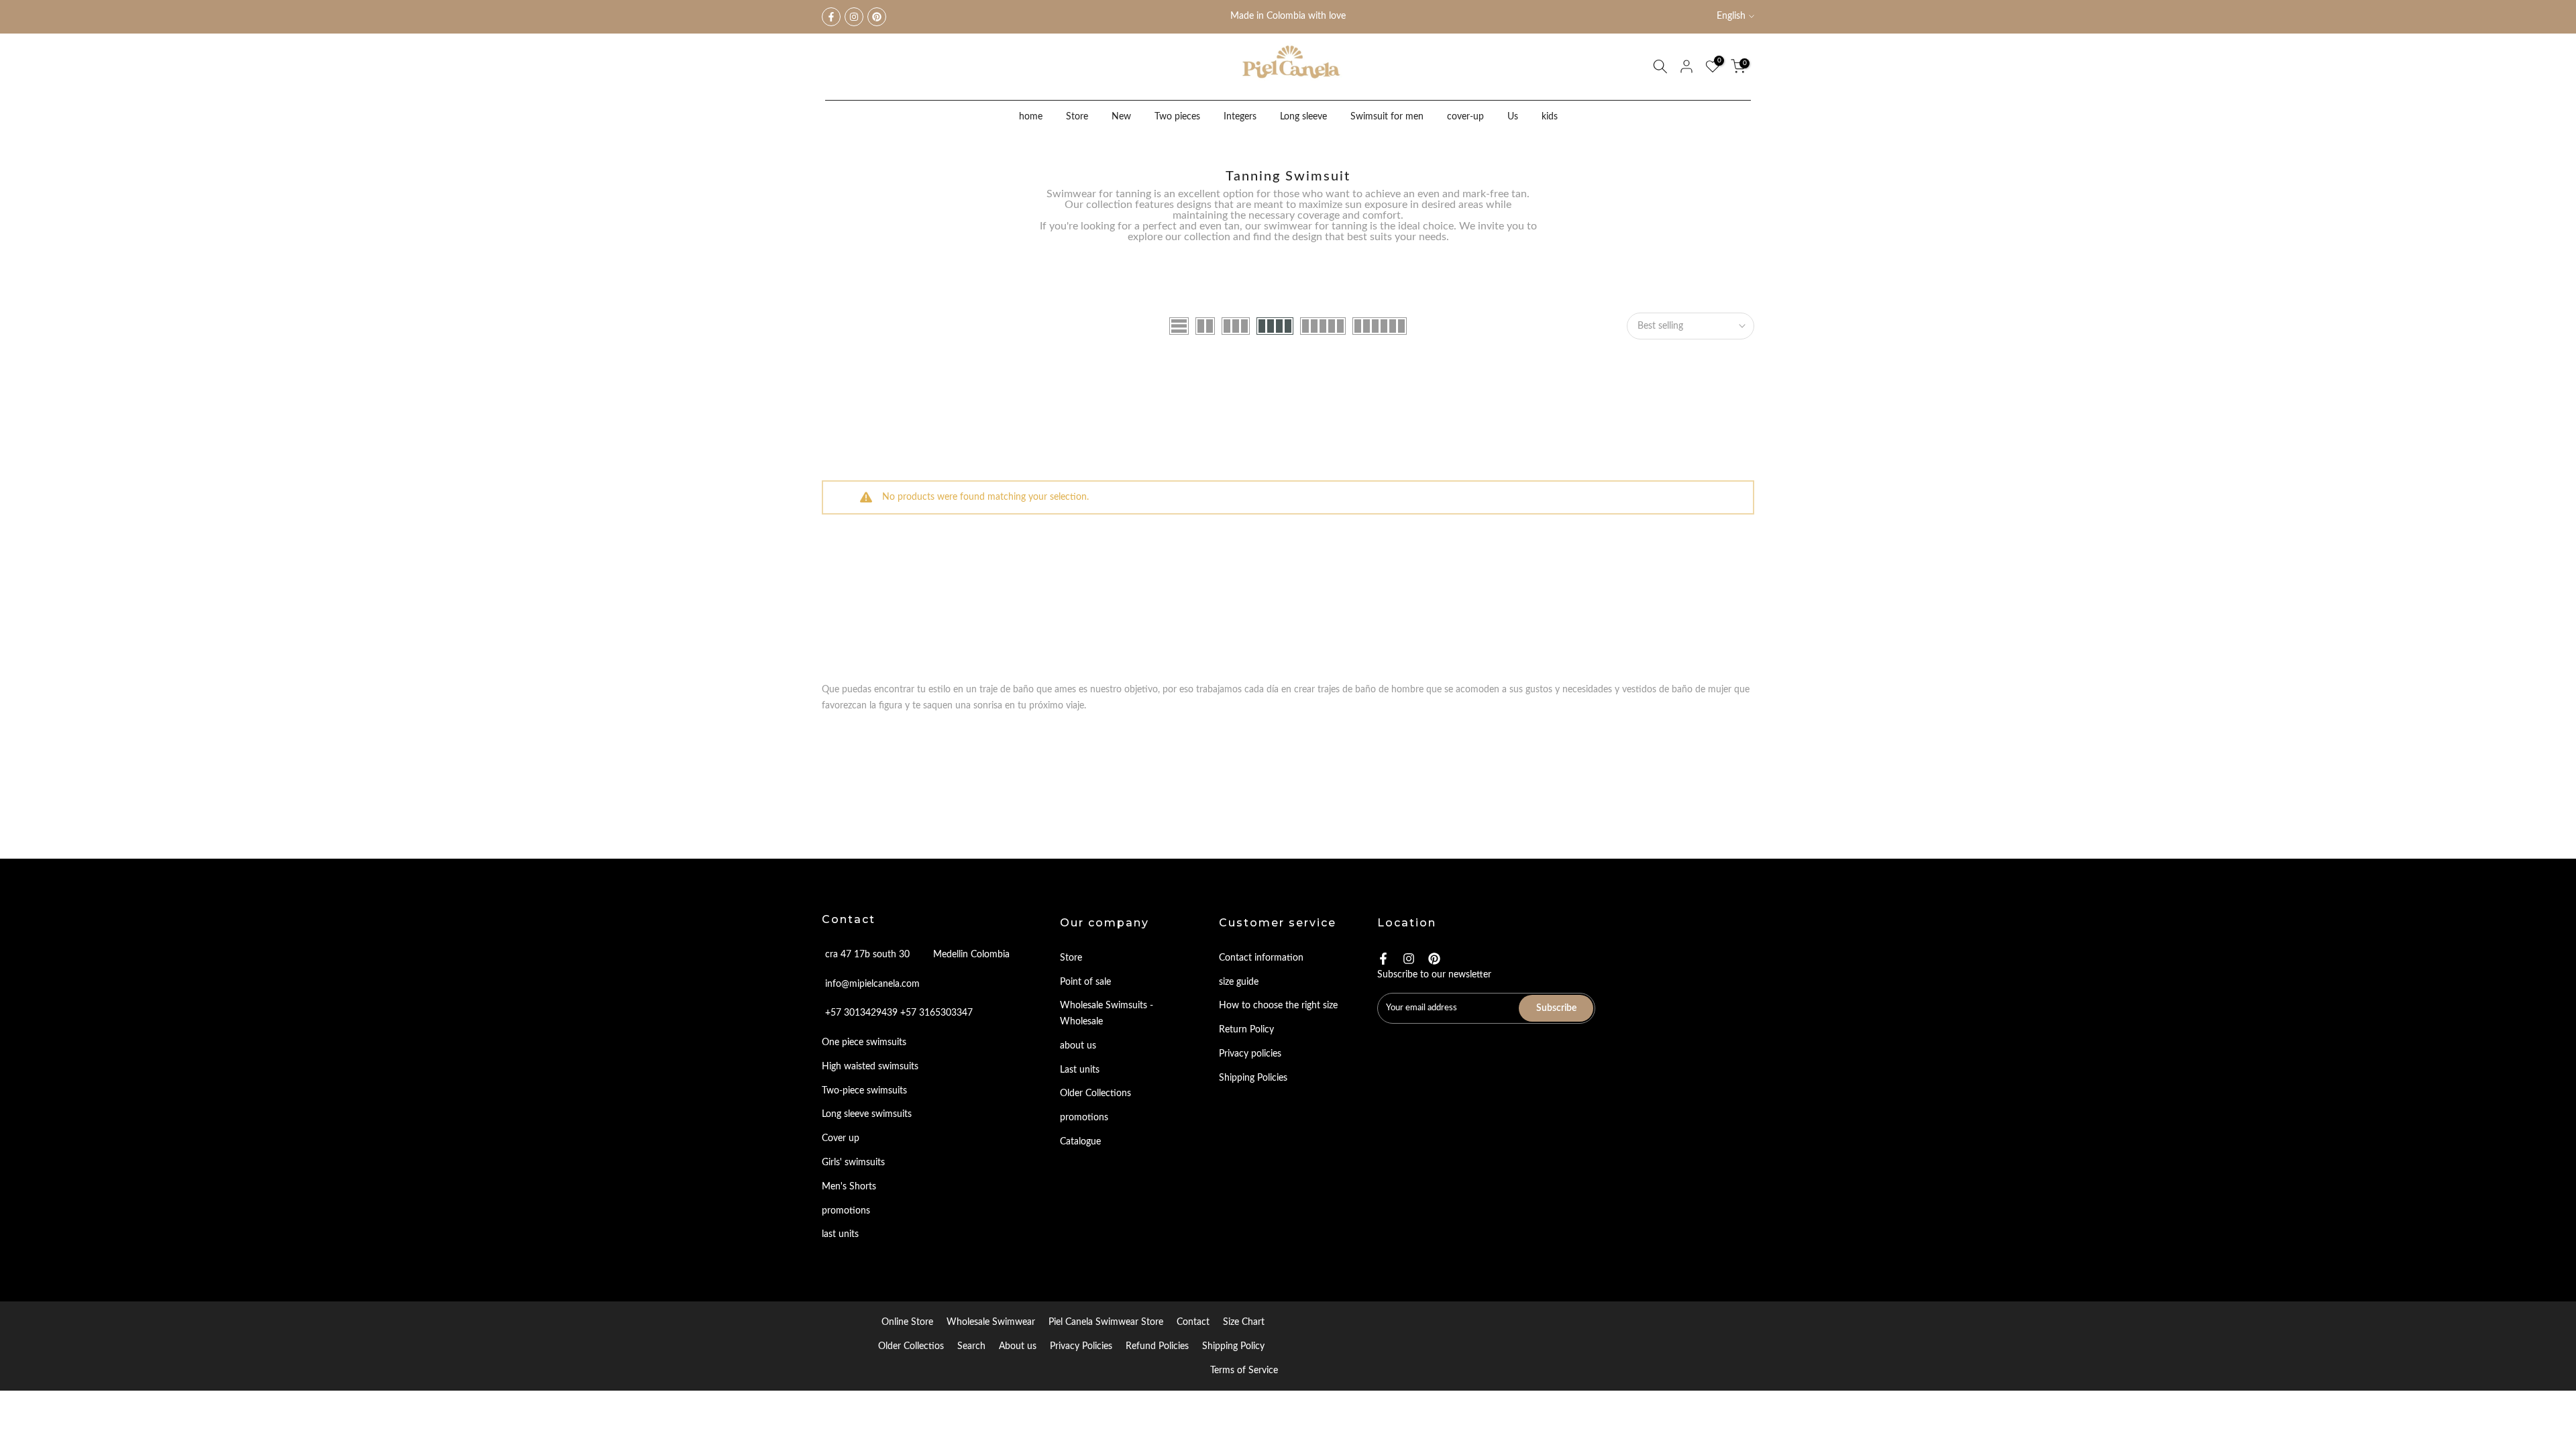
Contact (1193, 1322)
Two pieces (1177, 117)
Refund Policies (1157, 1346)
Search (971, 1346)
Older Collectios (911, 1346)
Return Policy (1246, 1030)
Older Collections (1095, 1093)
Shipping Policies (1253, 1078)
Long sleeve (1303, 117)
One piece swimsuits (864, 1042)
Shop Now (1322, 17)
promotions (846, 1211)
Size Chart (1244, 1322)
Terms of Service (1244, 1371)
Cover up (841, 1138)
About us (1018, 1346)
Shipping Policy (1233, 1346)
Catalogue (1080, 1142)
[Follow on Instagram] (854, 17)
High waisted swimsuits (870, 1067)
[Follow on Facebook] (831, 17)
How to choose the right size (1278, 1006)
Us (1513, 117)
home (1031, 117)
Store (1077, 117)
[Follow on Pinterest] (877, 17)
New (1121, 117)
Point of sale (1085, 982)
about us (1078, 1046)
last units (840, 1234)
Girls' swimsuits (853, 1163)
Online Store (907, 1322)
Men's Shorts (849, 1187)
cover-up (1465, 117)
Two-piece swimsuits (864, 1091)
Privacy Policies (1081, 1346)
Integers (1240, 117)
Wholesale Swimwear (991, 1322)
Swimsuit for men (1387, 117)
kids (1550, 117)
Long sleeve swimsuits (867, 1114)
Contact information (1261, 958)
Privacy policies (1250, 1054)
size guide (1239, 982)
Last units (1080, 1070)
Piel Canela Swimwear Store (1106, 1322)
